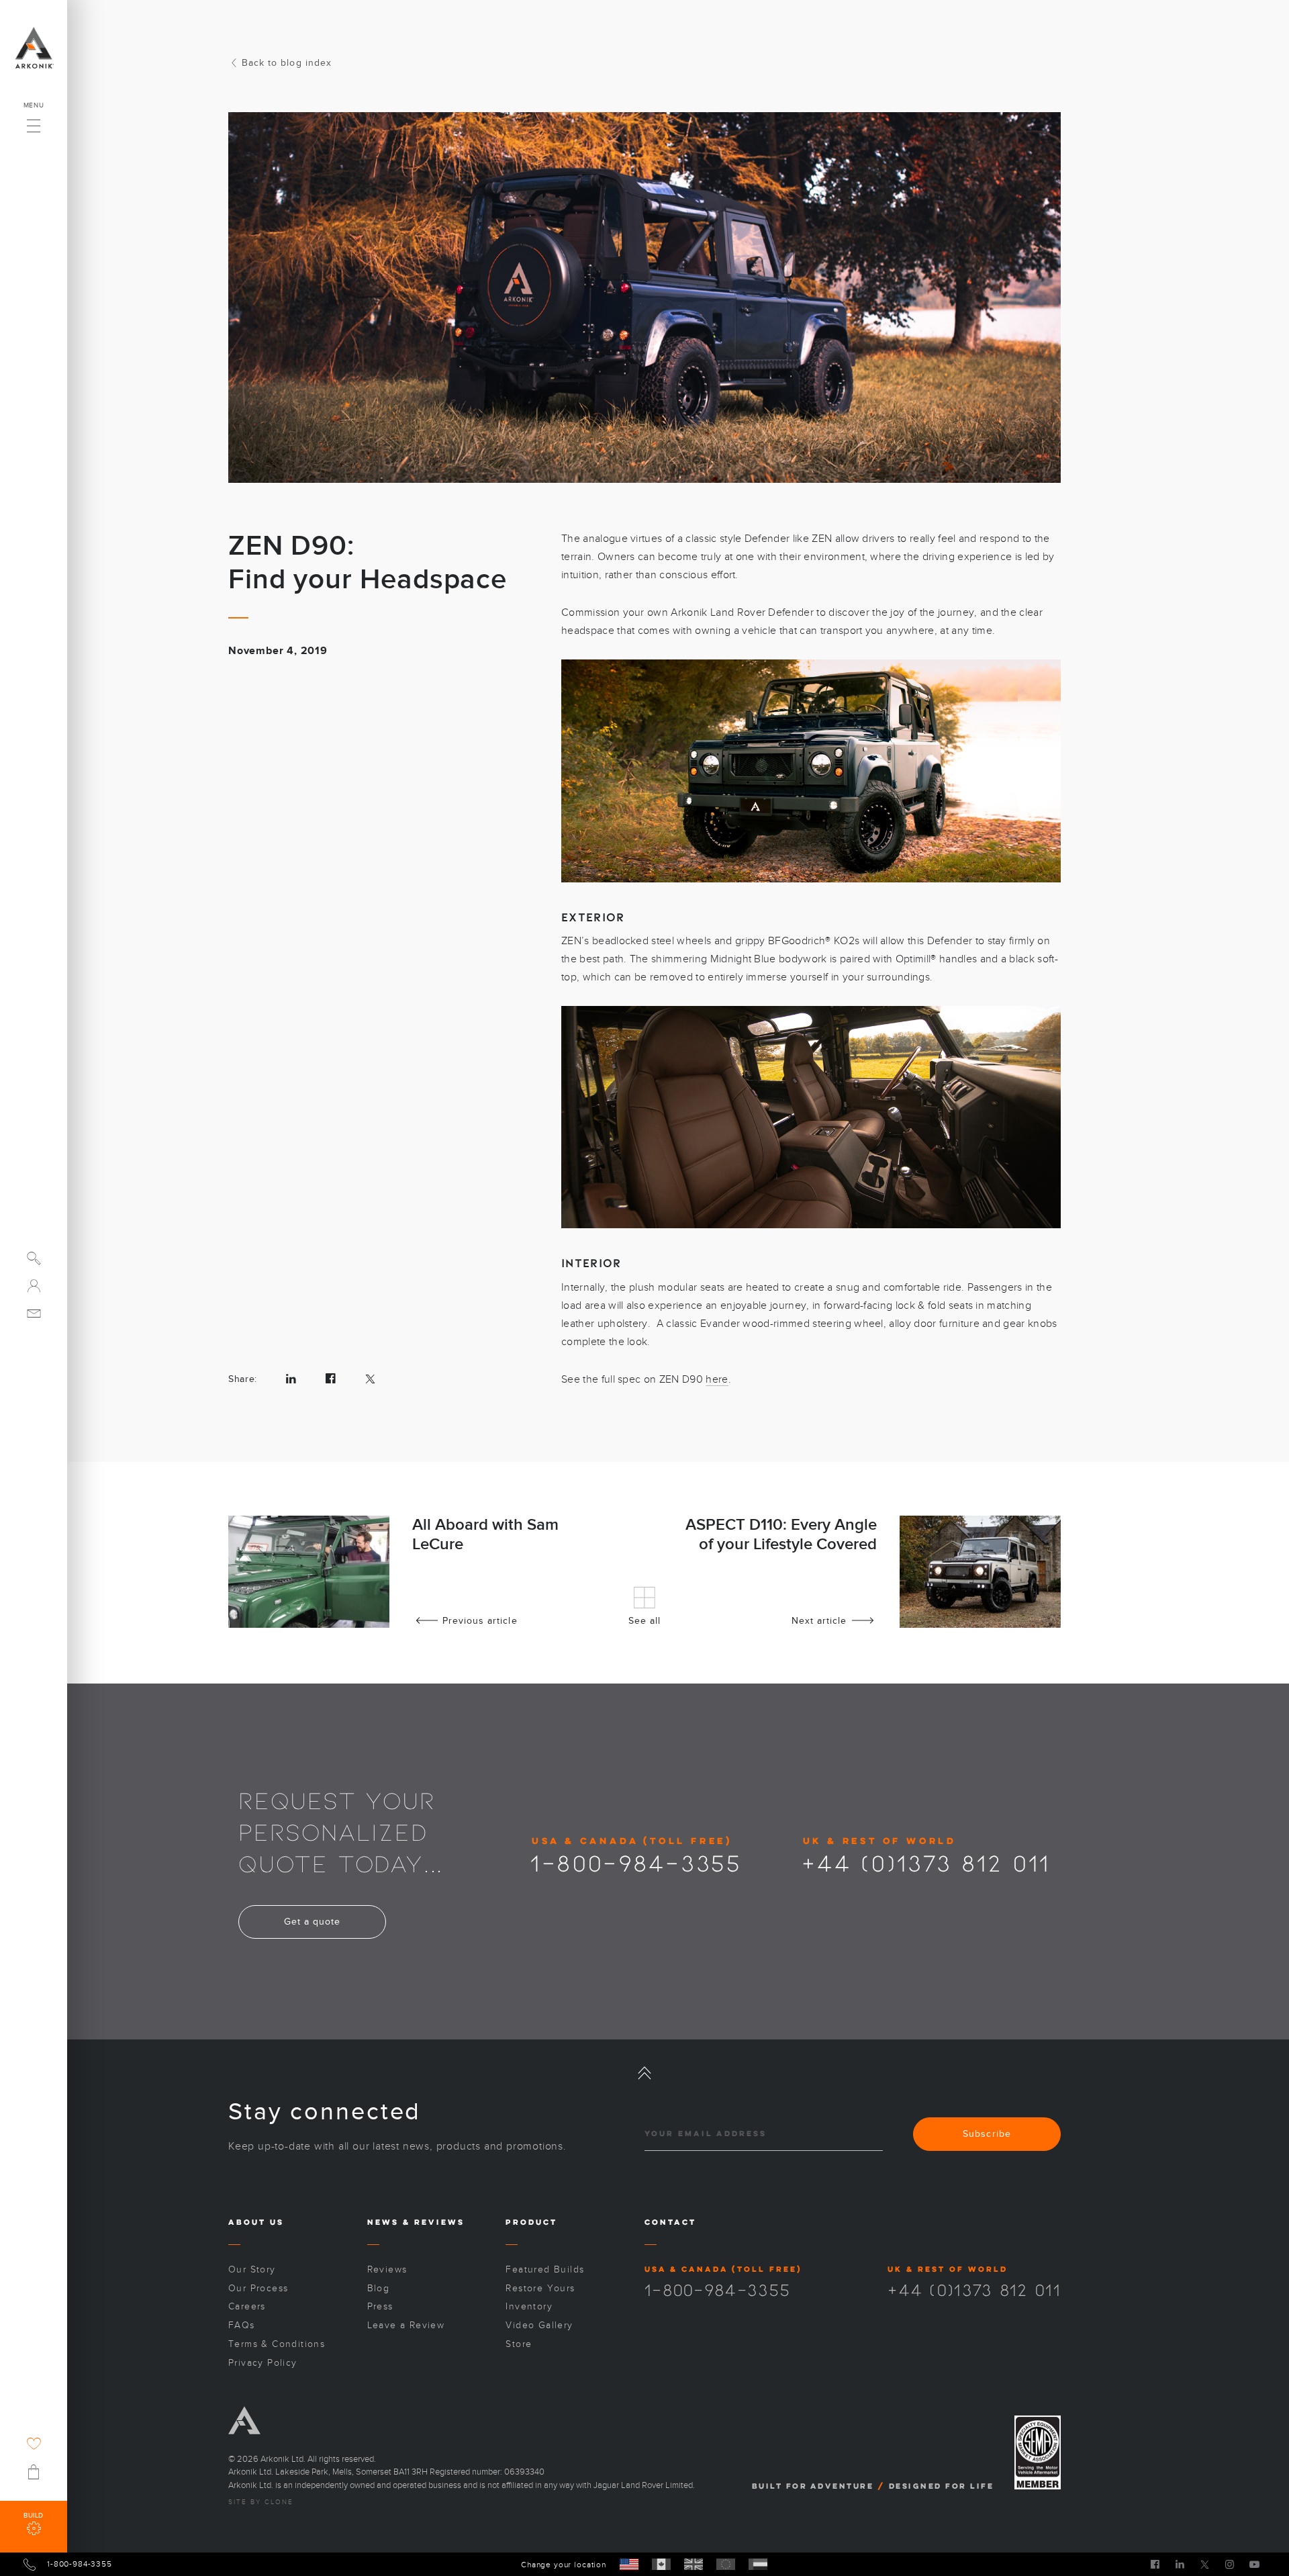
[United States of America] (629, 2564)
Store (519, 2344)
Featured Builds (545, 2269)
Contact (670, 2222)
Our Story (252, 2269)
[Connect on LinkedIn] (1180, 2564)
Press (380, 2306)
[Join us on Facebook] (1155, 2564)
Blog (379, 2288)
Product (531, 2222)
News (383, 2222)
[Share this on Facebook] (331, 1379)
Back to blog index (287, 63)
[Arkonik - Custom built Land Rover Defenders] (34, 48)
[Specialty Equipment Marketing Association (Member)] (1038, 2453)
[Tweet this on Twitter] (370, 1379)
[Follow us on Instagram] (1230, 2564)
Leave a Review (406, 2325)
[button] (34, 122)
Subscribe (987, 2134)
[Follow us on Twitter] (1205, 2564)
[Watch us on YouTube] (1254, 2564)
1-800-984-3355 (636, 1862)
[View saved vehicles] (34, 2443)
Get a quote (313, 1922)
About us (256, 2222)
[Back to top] (644, 2073)
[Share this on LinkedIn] (291, 1379)
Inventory (529, 2306)
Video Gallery (539, 2325)
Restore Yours (540, 2288)
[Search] (34, 1258)
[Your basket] (34, 2472)
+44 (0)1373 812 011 (926, 1862)
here (717, 1379)
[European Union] (726, 2564)
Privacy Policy (263, 2363)
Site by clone (261, 2502)
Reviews (439, 2222)
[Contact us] (34, 1313)
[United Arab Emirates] (758, 2564)
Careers (247, 2306)
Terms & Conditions (277, 2344)
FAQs (242, 2325)
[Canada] (661, 2564)
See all (644, 1621)
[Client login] (34, 1286)
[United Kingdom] (694, 2564)
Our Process (258, 2288)
